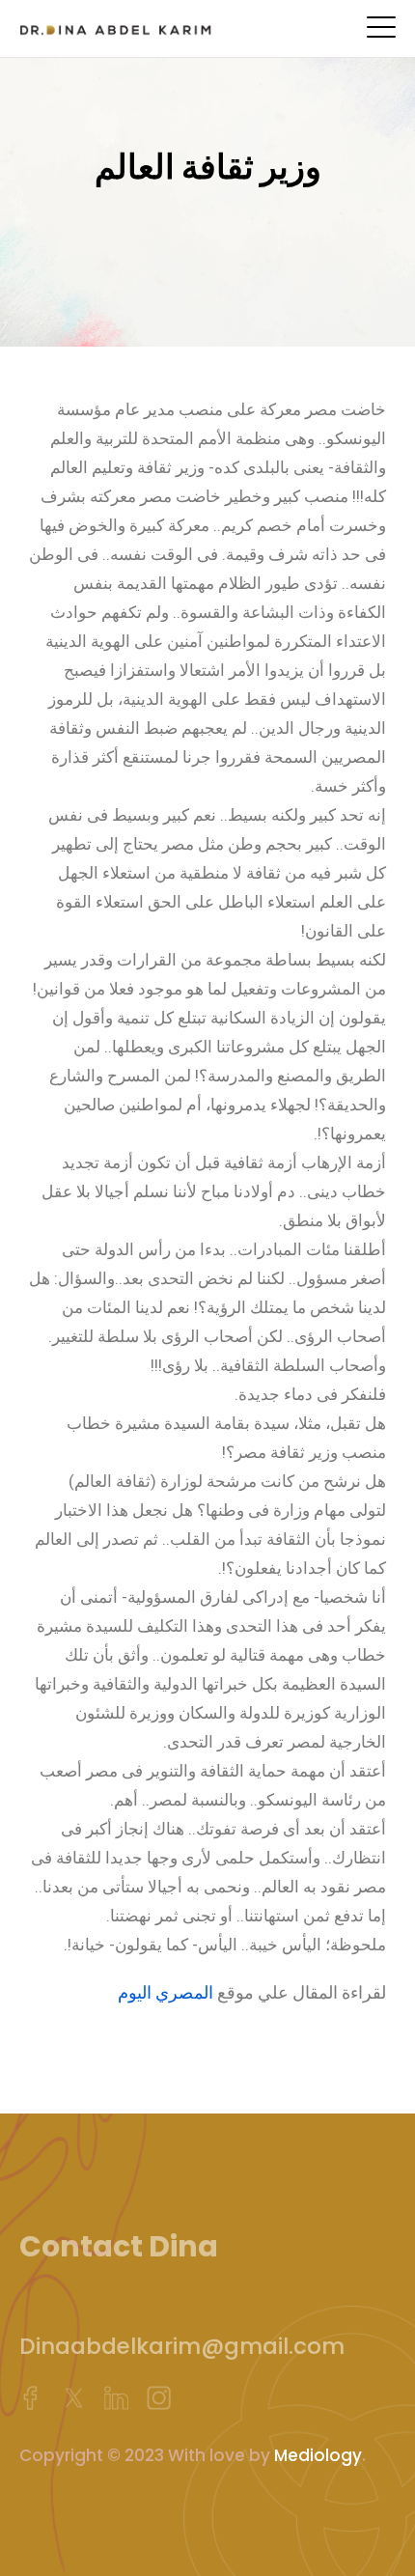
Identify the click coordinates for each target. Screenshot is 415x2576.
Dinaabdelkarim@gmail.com (182, 2346)
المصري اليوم (166, 1992)
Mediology (318, 2455)
